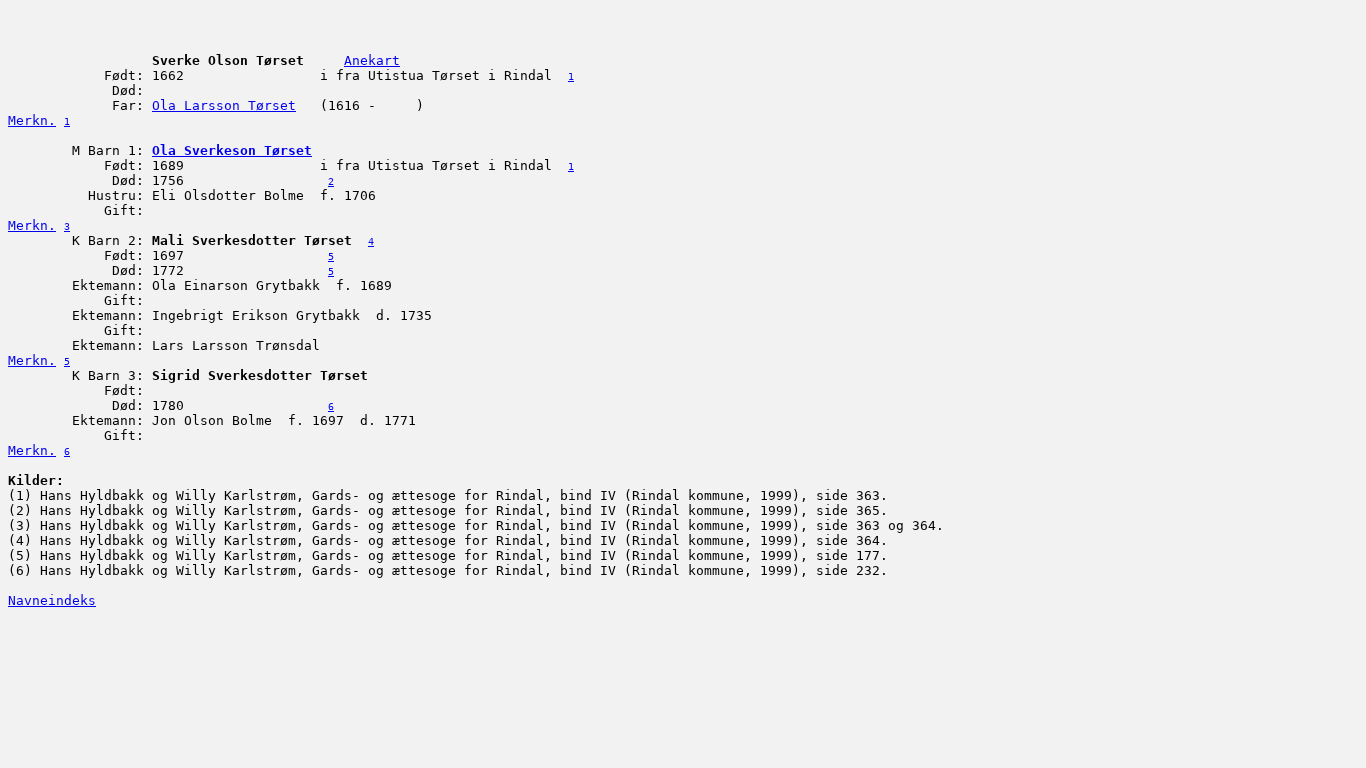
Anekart (372, 60)
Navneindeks (52, 600)
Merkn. (32, 120)
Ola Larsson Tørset (224, 105)
